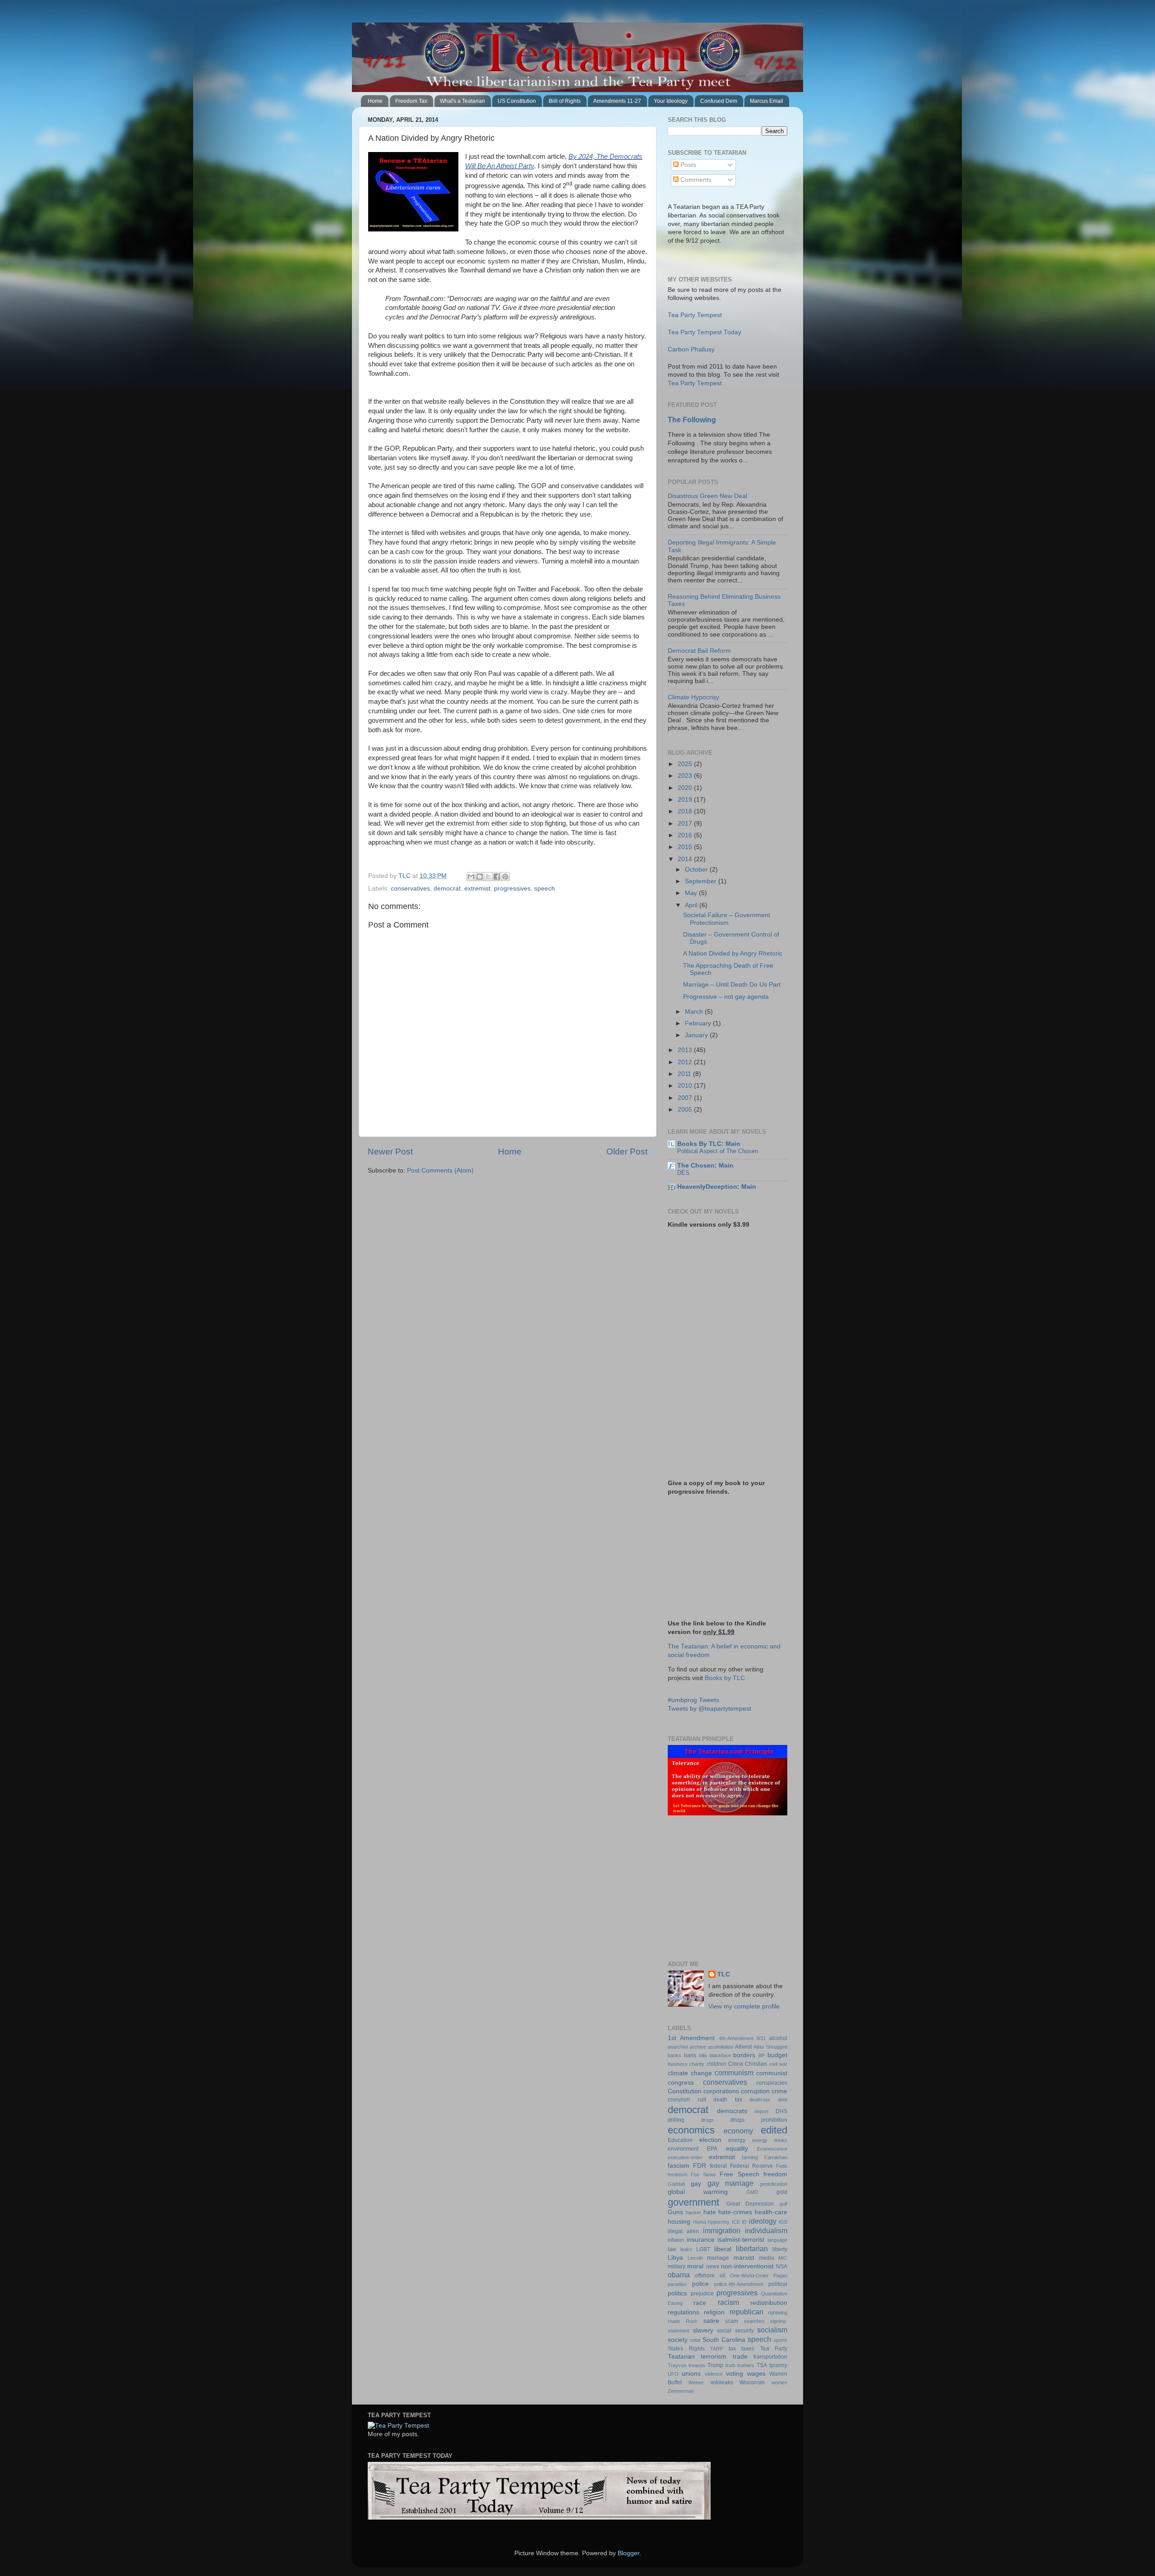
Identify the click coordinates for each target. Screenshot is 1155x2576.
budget (777, 2055)
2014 (686, 859)
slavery (703, 2330)
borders (744, 2055)
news (713, 2267)
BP (762, 2055)
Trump (715, 2365)
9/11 (761, 2038)
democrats (732, 2111)
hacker (693, 2212)
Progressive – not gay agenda (726, 997)
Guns (675, 2212)
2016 (686, 835)
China (736, 2064)
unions (691, 2374)
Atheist (743, 2047)
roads (674, 2321)
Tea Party (774, 2349)
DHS (781, 2111)
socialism (772, 2330)
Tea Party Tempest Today (705, 332)
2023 (686, 776)
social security (735, 2331)
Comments (695, 180)
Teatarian (681, 2357)
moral (695, 2266)
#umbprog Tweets (693, 1700)
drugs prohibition (759, 2120)
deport (761, 2111)
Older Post (627, 1152)
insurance (701, 2240)
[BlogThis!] (480, 877)
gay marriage (731, 2183)
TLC (724, 1974)
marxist (744, 2258)
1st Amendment (691, 2038)
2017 (686, 824)
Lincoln (695, 2258)
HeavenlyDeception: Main (717, 1187)
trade (740, 2357)
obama (679, 2275)
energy (737, 2140)
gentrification (774, 2184)
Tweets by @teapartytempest (709, 1709)
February (699, 1023)
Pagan (780, 2276)
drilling (676, 2120)
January (697, 1035)
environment (683, 2149)
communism (734, 2073)
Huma (700, 2222)
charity (697, 2064)
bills (703, 2055)
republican (746, 2312)
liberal (723, 2249)
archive (698, 2047)
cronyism (679, 2100)
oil (723, 2276)
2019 (686, 800)
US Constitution (517, 101)
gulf (783, 2204)
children (716, 2064)
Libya (675, 2258)
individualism (766, 2230)
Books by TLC (725, 1678)
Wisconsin (752, 2382)
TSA (762, 2365)
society (678, 2340)
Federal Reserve (751, 2166)
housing (679, 2222)
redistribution (769, 2303)
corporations (721, 2091)
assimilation (721, 2047)
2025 (686, 764)
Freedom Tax (411, 101)
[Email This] (471, 877)
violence (714, 2374)
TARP (716, 2349)
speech (545, 889)
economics (691, 2130)
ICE (736, 2222)
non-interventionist (747, 2266)
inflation (676, 2240)
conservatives (410, 889)
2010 (686, 1086)
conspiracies (772, 2083)
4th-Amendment (736, 2038)
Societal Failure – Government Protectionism (727, 919)
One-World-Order (749, 2276)
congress (681, 2083)
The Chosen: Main (705, 1166)
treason (697, 2365)
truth (730, 2365)
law (672, 2249)
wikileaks (722, 2382)
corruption (755, 2091)
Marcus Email (767, 101)
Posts (687, 165)
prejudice (702, 2294)
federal (718, 2166)
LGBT (703, 2249)
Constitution (685, 2091)
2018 (686, 811)
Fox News (703, 2174)
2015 (686, 847)
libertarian (752, 2248)
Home (375, 101)
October (697, 870)
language (777, 2240)
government (693, 2202)
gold (782, 2192)
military (677, 2267)
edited (774, 2130)
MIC (783, 2258)
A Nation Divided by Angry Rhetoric (733, 953)
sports (780, 2340)
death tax (728, 2100)
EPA (712, 2149)
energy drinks (770, 2140)
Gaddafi (676, 2184)
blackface (720, 2055)
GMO (752, 2192)
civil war (778, 2064)
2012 (686, 1062)
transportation (770, 2357)
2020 (686, 788)
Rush (692, 2321)
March (695, 1012)
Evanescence (772, 2149)
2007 (686, 1098)
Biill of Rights (565, 101)
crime (779, 2091)
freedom (775, 2174)
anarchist (678, 2047)
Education (680, 2140)
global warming (698, 2192)
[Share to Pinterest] (505, 877)
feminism (677, 2174)
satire (711, 2321)
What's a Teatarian (462, 101)
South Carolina (724, 2340)
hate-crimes (735, 2212)
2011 (685, 1074)
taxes (748, 2349)
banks (675, 2055)
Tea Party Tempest (695, 315)
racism (728, 2302)
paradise (677, 2284)
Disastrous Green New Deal (707, 496)
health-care (771, 2212)
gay (696, 2184)
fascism (679, 2166)
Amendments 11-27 (617, 101)
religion (714, 2312)
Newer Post (390, 1152)
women (779, 2382)
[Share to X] (488, 877)
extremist (477, 889)
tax (732, 2349)
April (692, 905)
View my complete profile (744, 2006)
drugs (707, 2120)
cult (702, 2100)
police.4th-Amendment (739, 2284)
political (778, 2284)
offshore (705, 2276)
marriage (718, 2258)
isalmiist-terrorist (741, 2240)
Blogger (628, 2553)
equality (737, 2149)
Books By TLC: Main (709, 1144)
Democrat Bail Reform (699, 651)
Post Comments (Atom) (440, 1170)
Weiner (696, 2382)
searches (754, 2321)
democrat (447, 889)
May (692, 893)
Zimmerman (681, 2391)
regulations (684, 2312)
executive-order (685, 2157)
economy (738, 2131)
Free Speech (739, 2174)
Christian (756, 2064)
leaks (686, 2249)
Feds (782, 2166)
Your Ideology (671, 101)
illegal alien (683, 2231)
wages (756, 2374)
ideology (763, 2221)
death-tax (760, 2100)
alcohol (778, 2038)
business (678, 2064)
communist (772, 2073)
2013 (686, 1050)
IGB (783, 2222)
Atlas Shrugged (770, 2047)
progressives (512, 889)
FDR (700, 2166)
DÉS (683, 1173)
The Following (692, 420)
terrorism (714, 2357)
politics (677, 2293)
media (767, 2258)
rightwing (778, 2313)
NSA (782, 2267)
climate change (690, 2073)
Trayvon (677, 2365)
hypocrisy (719, 2222)
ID (744, 2222)
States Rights (686, 2349)
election (710, 2140)
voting (735, 2374)
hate (710, 2212)
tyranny (778, 2365)
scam (732, 2321)
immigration (722, 2230)
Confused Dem (719, 101)
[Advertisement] (724, 1888)
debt (783, 2100)
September (702, 881)
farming (750, 2157)
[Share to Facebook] (497, 877)
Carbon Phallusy (691, 349)
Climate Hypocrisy (693, 697)
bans (690, 2055)
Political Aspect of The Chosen (718, 1151)
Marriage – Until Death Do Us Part (732, 985)
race (700, 2303)
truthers (746, 2365)
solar (695, 2340)
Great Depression (750, 2204)
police (700, 2284)
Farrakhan (776, 2157)
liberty (780, 2249)
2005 (686, 1110)
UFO (673, 2374)
